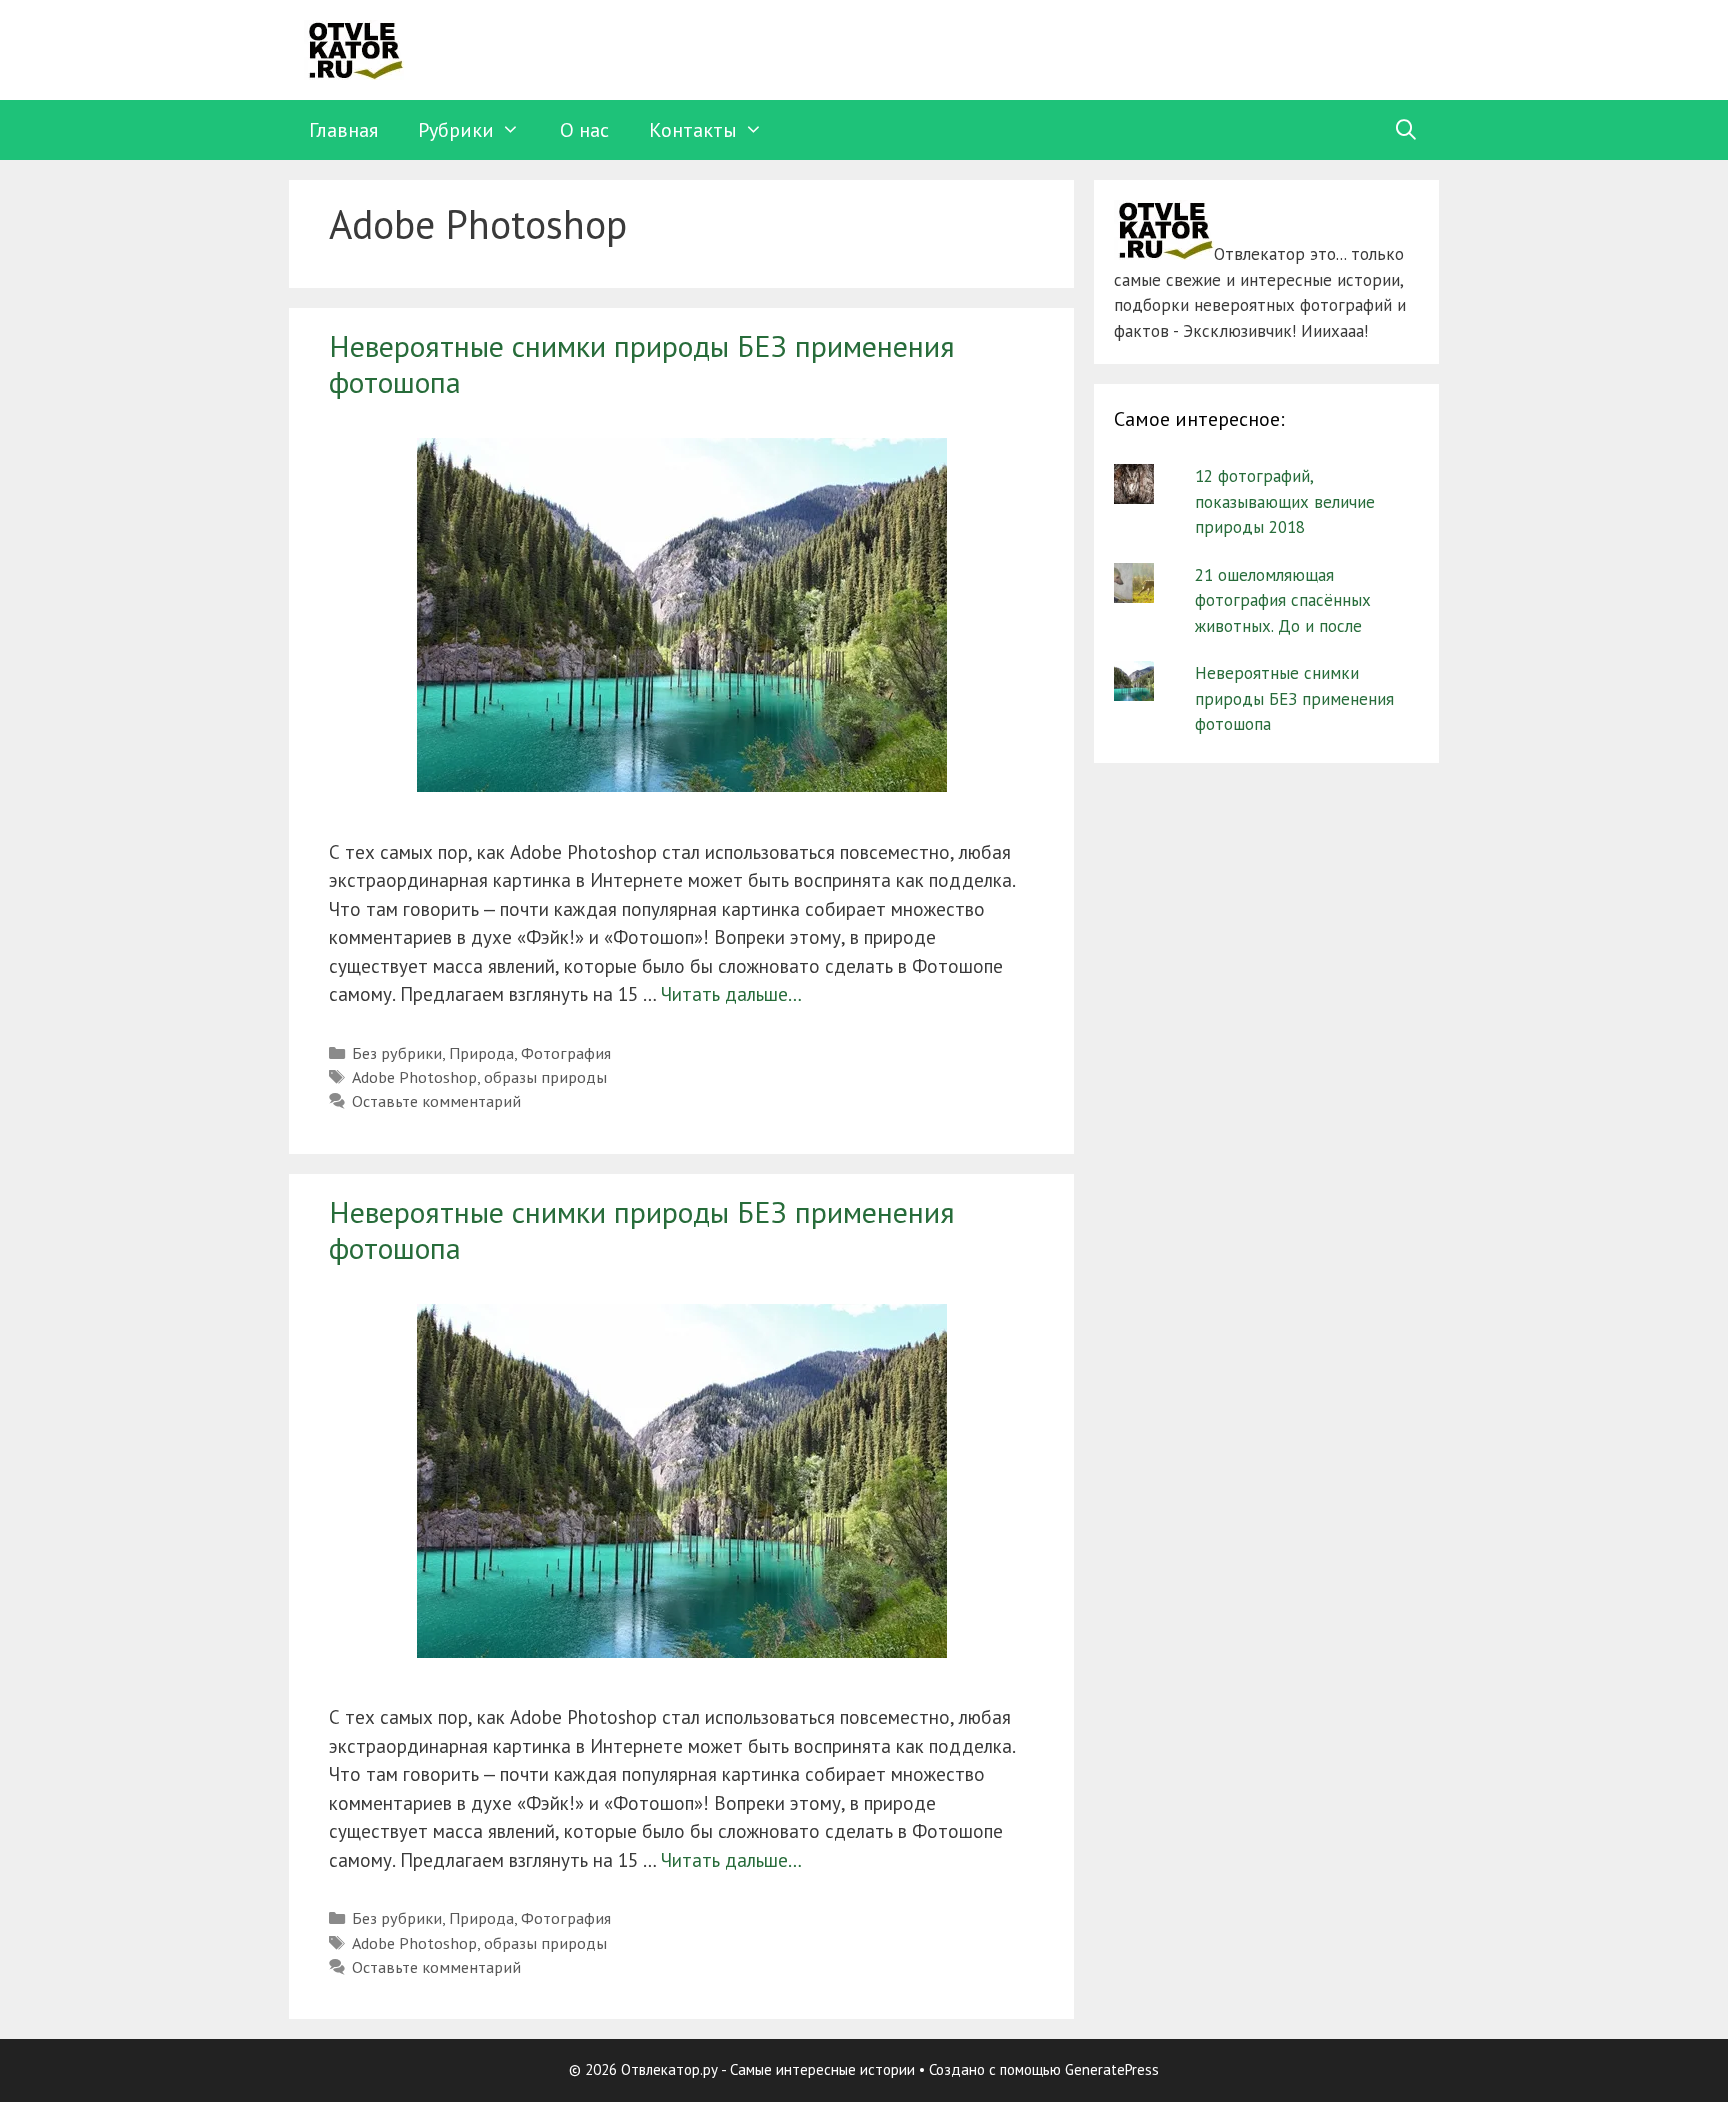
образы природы (545, 1077)
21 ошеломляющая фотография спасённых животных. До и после (1283, 600)
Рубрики (456, 130)
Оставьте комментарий (436, 1101)
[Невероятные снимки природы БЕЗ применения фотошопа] (682, 785)
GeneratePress (1112, 2069)
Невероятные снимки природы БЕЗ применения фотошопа (642, 363)
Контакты (693, 130)
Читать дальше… (731, 994)
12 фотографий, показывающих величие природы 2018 (1285, 501)
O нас (584, 130)
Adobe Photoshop (414, 1077)
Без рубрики (397, 1053)
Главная (343, 130)
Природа (481, 1053)
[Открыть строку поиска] (1406, 130)
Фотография (566, 1053)
